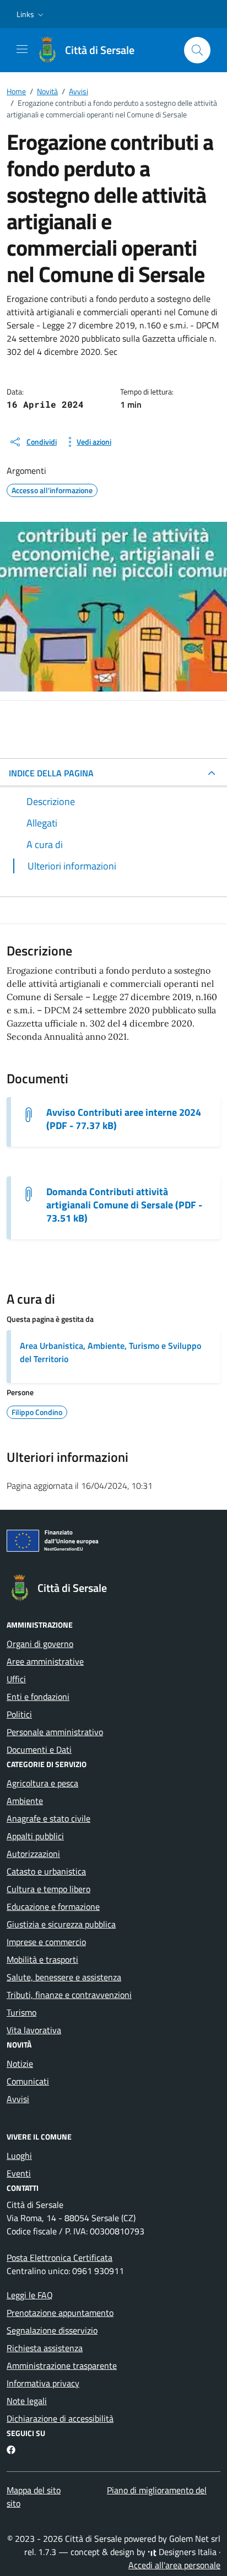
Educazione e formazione (53, 1907)
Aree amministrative (45, 1661)
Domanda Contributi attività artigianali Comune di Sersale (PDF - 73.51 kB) (124, 1205)
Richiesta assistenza (45, 2348)
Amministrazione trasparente (62, 2366)
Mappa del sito (34, 2490)
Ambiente (25, 1801)
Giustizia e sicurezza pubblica (61, 1924)
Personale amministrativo (55, 1732)
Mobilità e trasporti (42, 1959)
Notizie (20, 2064)
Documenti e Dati (39, 1749)
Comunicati (28, 2081)
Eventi (19, 2173)
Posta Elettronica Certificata (60, 2258)
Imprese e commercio (46, 1942)
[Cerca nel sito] (197, 50)
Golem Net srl (195, 2539)
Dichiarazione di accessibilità (60, 2418)
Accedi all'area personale (174, 2565)
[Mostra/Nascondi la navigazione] (22, 49)
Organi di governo (40, 1644)
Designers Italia (187, 2552)
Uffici (16, 1679)
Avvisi (18, 2099)
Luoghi (19, 2156)
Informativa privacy (43, 2383)
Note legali (27, 2401)
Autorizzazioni (33, 1854)
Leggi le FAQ (30, 2295)
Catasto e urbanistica (46, 1871)
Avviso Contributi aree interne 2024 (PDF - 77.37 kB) (124, 1119)
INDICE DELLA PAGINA (51, 773)
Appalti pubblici (35, 1836)
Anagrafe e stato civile (48, 1818)
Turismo (21, 2012)
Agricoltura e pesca (42, 1783)
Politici (19, 1714)
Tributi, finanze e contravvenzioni (69, 1995)
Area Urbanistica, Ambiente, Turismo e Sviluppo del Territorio (110, 1352)
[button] (31, 14)
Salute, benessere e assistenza (64, 1977)
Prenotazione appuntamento (60, 2313)
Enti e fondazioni (38, 1697)
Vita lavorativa (34, 2030)
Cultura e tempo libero (48, 1889)
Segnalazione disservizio (52, 2330)
